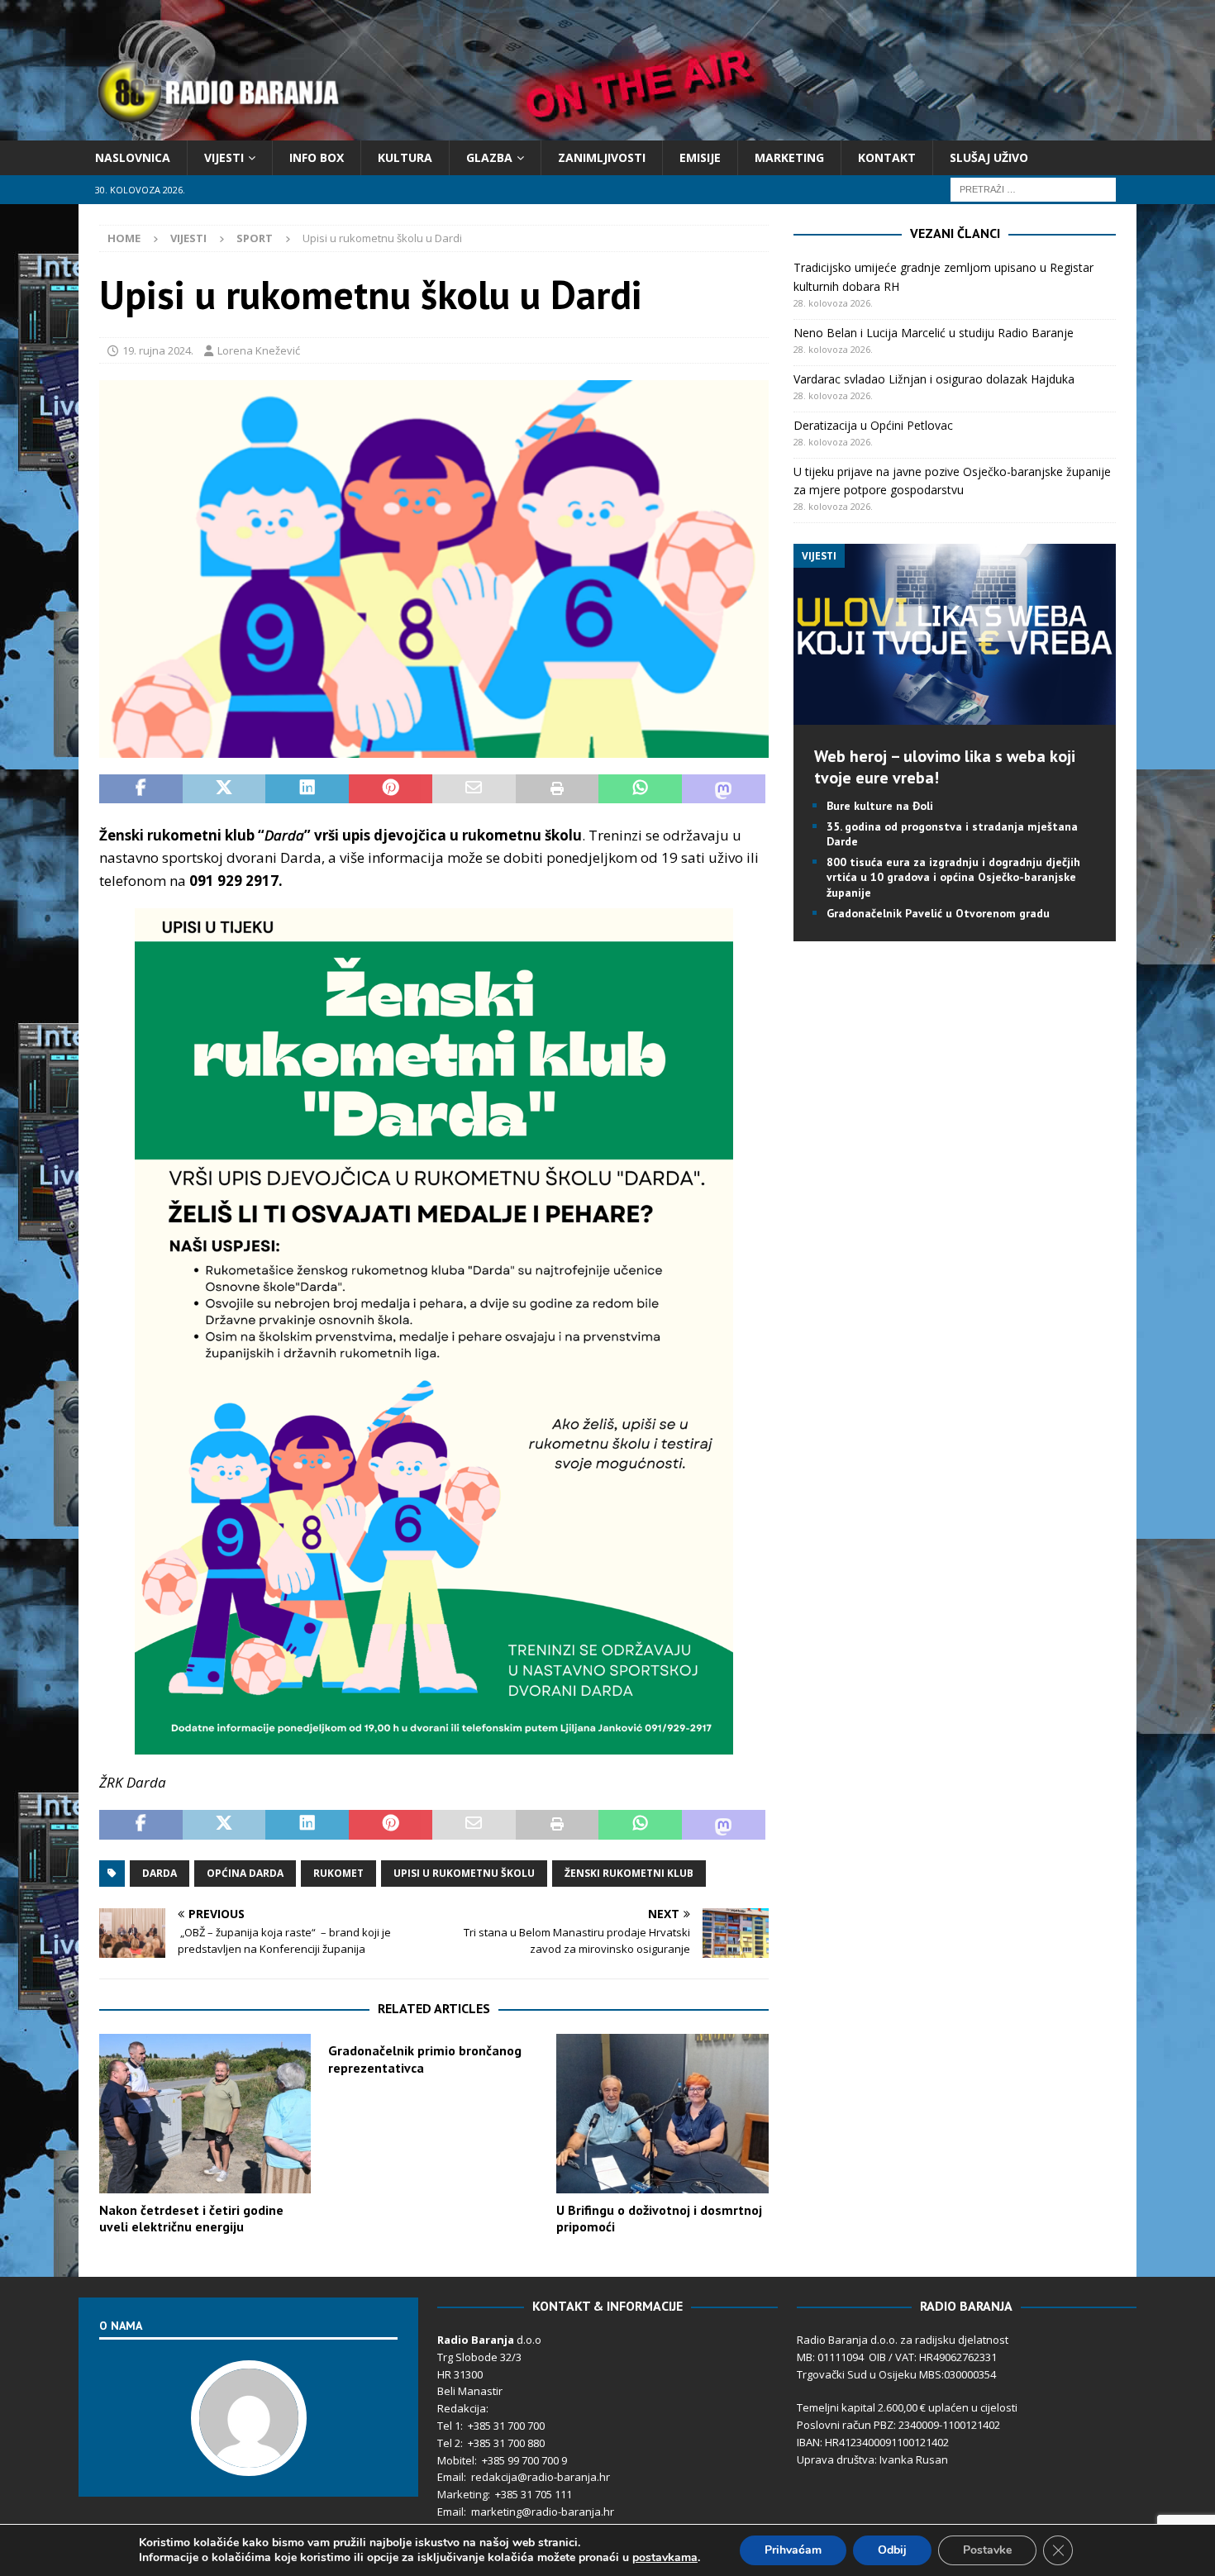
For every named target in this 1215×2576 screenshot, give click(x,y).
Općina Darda (245, 1873)
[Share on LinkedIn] (307, 789)
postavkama (665, 2558)
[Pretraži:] (1033, 189)
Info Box (317, 157)
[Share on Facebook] (141, 789)
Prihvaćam (793, 2550)
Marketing (789, 157)
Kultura (405, 157)
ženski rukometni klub (629, 1873)
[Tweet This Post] (224, 789)
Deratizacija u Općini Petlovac (873, 425)
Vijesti (224, 157)
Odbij (892, 2550)
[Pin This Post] (391, 789)
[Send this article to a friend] (474, 789)
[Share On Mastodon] (724, 789)
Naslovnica (133, 157)
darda (160, 1873)
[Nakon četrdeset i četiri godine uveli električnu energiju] (205, 2114)
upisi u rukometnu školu (464, 1873)
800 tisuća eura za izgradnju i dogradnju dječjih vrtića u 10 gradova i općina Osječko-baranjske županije (953, 877)
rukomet (338, 1873)
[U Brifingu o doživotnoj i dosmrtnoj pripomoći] (662, 2114)
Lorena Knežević (259, 350)
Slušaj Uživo (989, 157)
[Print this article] (557, 789)
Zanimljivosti (602, 157)
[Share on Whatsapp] (640, 789)
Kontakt (887, 157)
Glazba (489, 157)
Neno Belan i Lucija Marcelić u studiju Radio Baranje (934, 333)
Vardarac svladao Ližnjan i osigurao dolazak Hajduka (934, 379)
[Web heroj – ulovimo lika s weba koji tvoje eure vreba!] (954, 714)
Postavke (987, 2550)
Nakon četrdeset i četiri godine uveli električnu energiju (191, 2219)
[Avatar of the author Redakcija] (249, 2459)
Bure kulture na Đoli (880, 806)
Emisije (700, 157)
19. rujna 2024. (158, 350)
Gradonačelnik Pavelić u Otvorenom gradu (938, 913)
